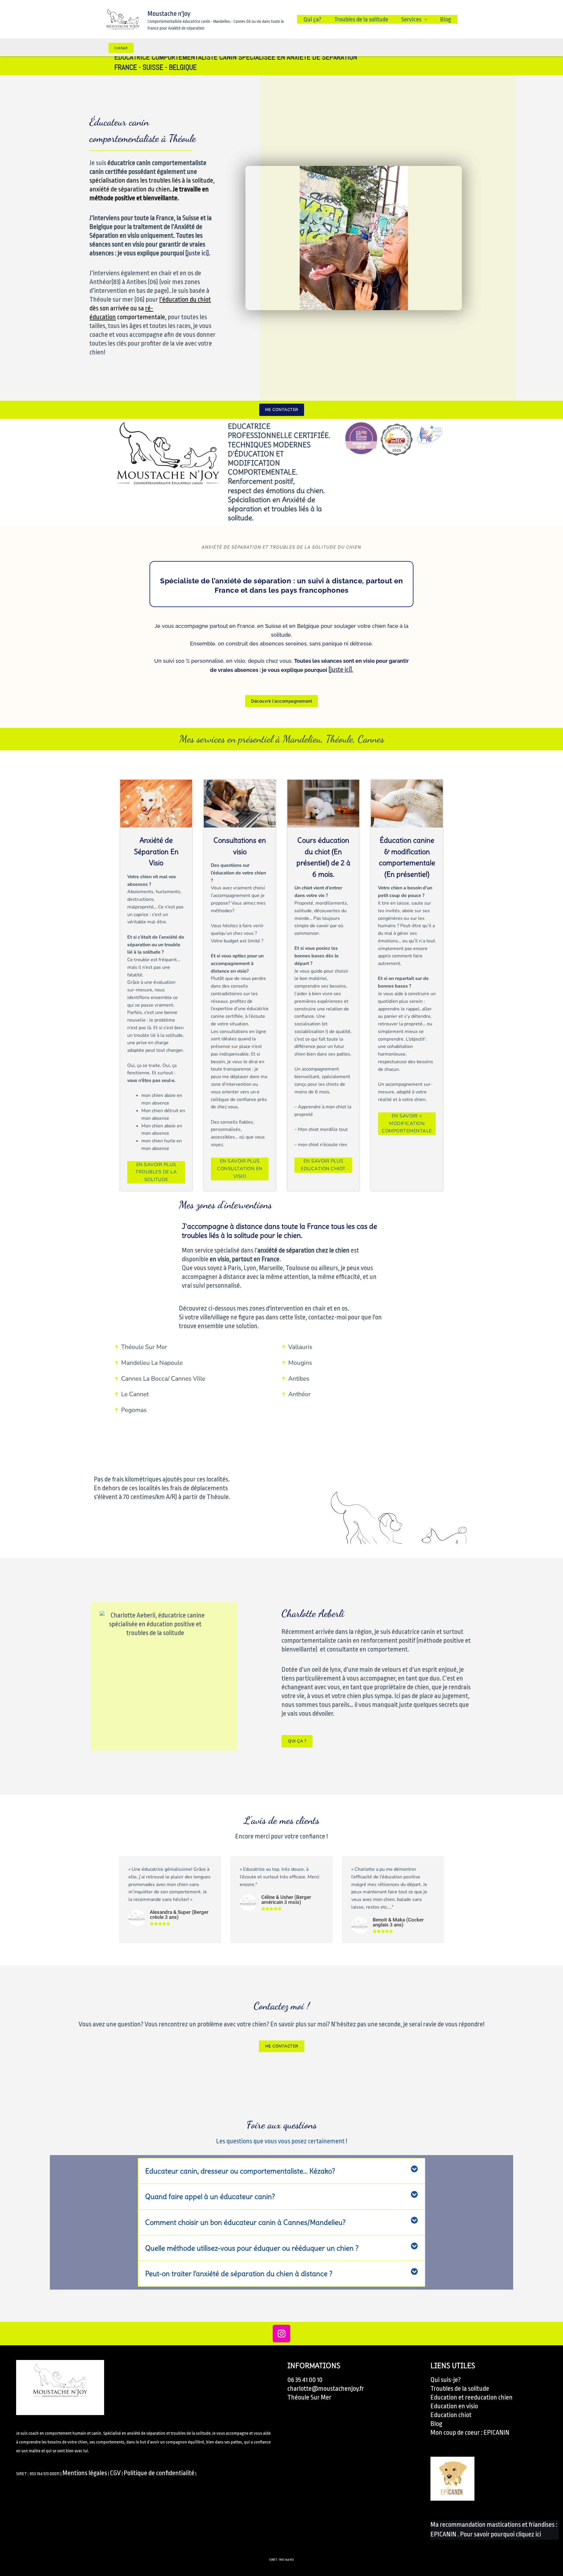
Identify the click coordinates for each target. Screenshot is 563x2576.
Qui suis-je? (446, 2380)
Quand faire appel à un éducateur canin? (210, 2196)
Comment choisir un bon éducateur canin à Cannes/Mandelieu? (245, 2222)
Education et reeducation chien (472, 2397)
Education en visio (454, 2406)
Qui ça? (312, 19)
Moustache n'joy (169, 14)
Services (411, 19)
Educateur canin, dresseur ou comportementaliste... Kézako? (240, 2171)
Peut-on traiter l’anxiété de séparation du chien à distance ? (239, 2273)
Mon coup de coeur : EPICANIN (470, 2433)
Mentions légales (85, 2473)
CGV (115, 2473)
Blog (446, 19)
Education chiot (451, 2415)
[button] (281, 2171)
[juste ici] (197, 253)
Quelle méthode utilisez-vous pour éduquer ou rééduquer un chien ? (252, 2248)
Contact (121, 48)
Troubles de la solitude (361, 19)
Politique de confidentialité (159, 2473)
